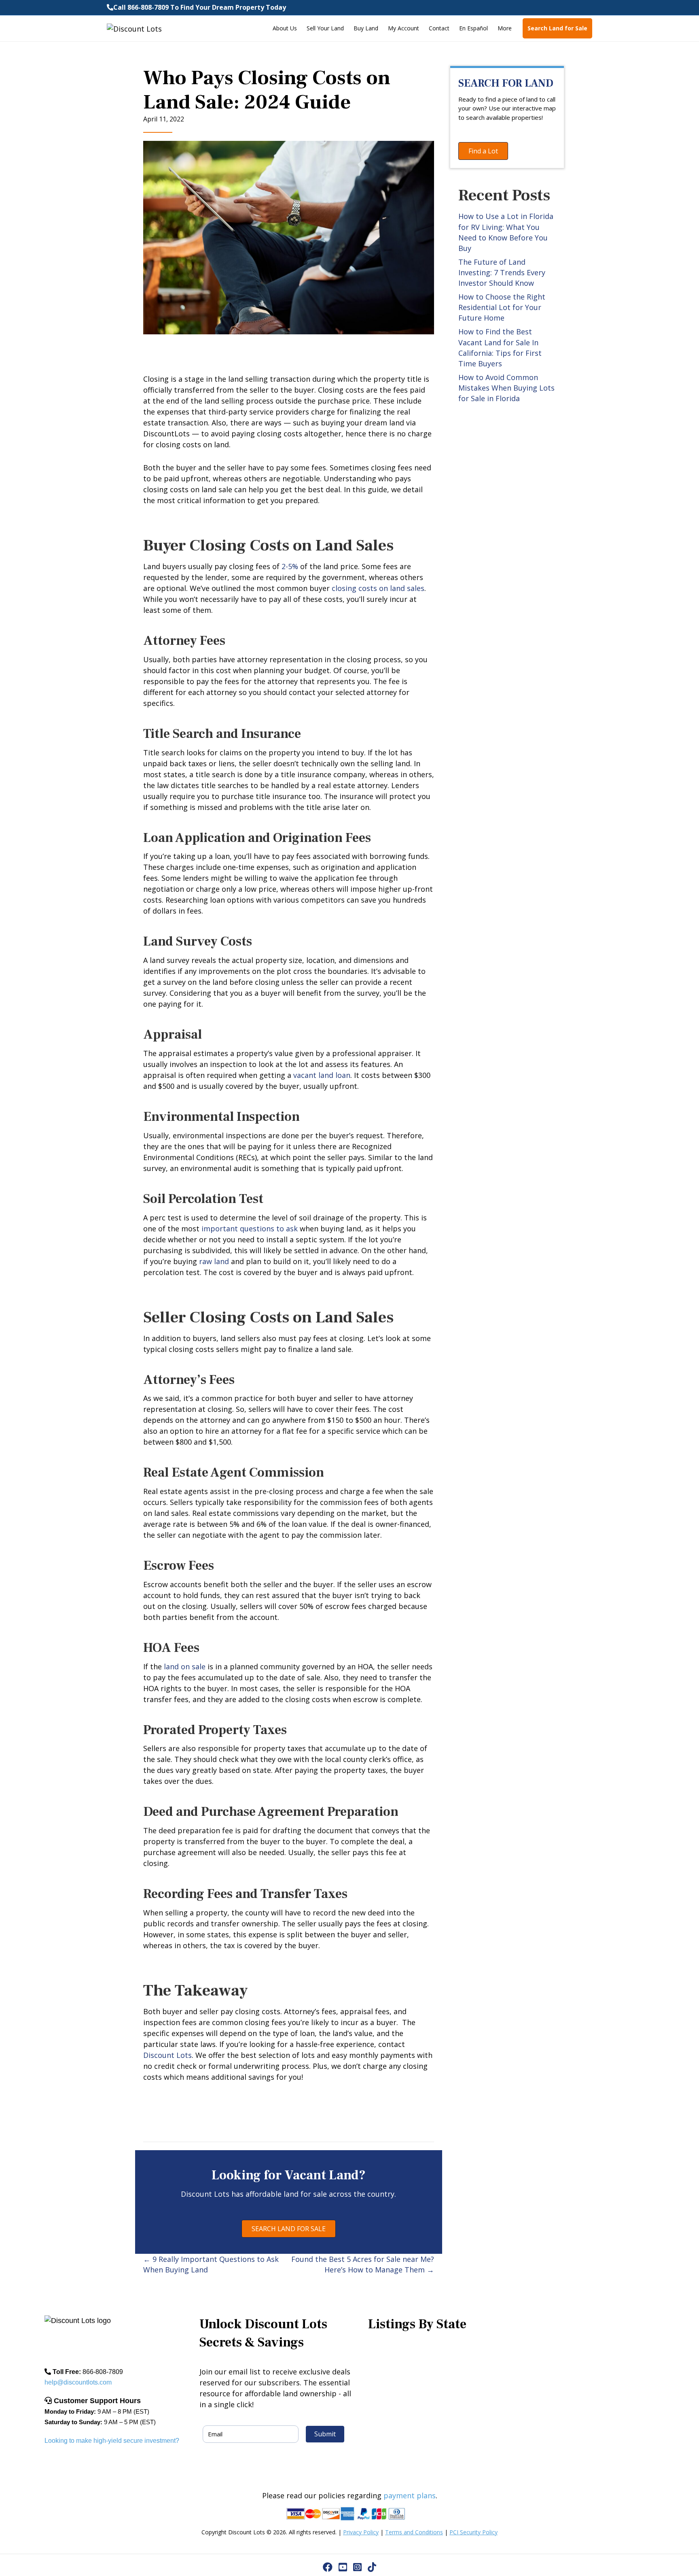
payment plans (410, 2495)
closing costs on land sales (378, 588)
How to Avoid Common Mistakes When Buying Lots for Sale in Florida (506, 388)
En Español (473, 28)
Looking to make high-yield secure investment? (112, 2441)
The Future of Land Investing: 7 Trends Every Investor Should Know (502, 272)
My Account (404, 28)
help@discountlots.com (78, 2382)
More (505, 28)
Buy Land (366, 28)
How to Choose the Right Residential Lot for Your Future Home (502, 307)
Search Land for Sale (557, 28)
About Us (285, 28)
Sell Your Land (325, 28)
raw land (214, 1261)
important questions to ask (250, 1228)
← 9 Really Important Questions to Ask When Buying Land (211, 2264)
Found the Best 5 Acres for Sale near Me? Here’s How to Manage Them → (363, 2264)
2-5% (290, 566)
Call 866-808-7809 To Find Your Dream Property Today (200, 7)
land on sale (185, 1666)
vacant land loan (322, 1075)
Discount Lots (167, 2055)
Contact (439, 28)
